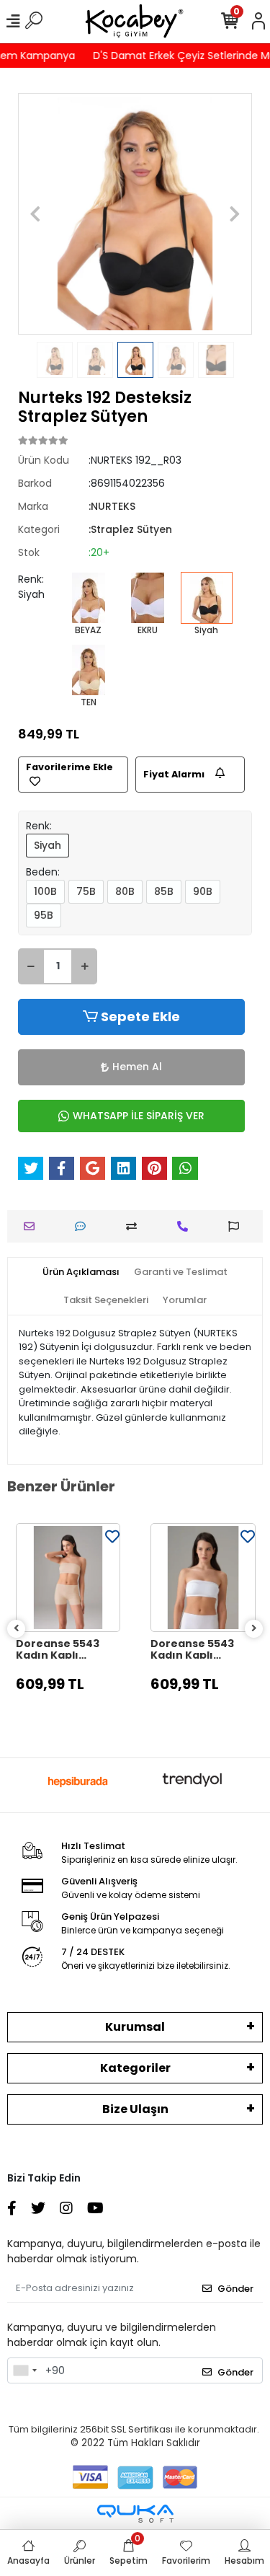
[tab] (81, 1272)
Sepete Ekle (140, 1016)
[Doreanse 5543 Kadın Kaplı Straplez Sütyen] (68, 1578)
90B (203, 891)
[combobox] (24, 2370)
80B (125, 891)
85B (164, 891)
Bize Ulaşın (135, 2109)
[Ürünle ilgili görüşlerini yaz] (84, 1226)
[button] (36, 214)
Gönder (235, 2289)
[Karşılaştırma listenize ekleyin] (135, 1226)
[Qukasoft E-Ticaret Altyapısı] (135, 2514)
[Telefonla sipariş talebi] (186, 1226)
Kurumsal (135, 2027)
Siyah (48, 845)
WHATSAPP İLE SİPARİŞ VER (139, 1116)
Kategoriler (135, 2068)
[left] (17, 1629)
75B (86, 891)
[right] (254, 1629)
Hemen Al (137, 1067)
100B (45, 891)
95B (44, 915)
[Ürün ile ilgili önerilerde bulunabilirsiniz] (237, 1226)
